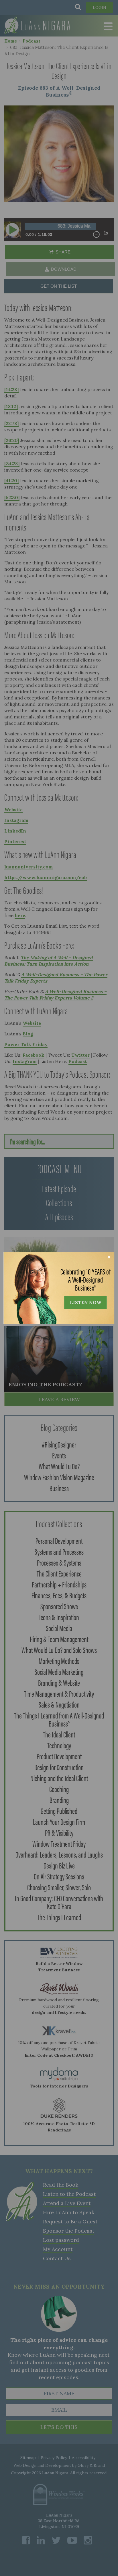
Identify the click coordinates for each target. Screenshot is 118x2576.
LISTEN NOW (86, 1302)
